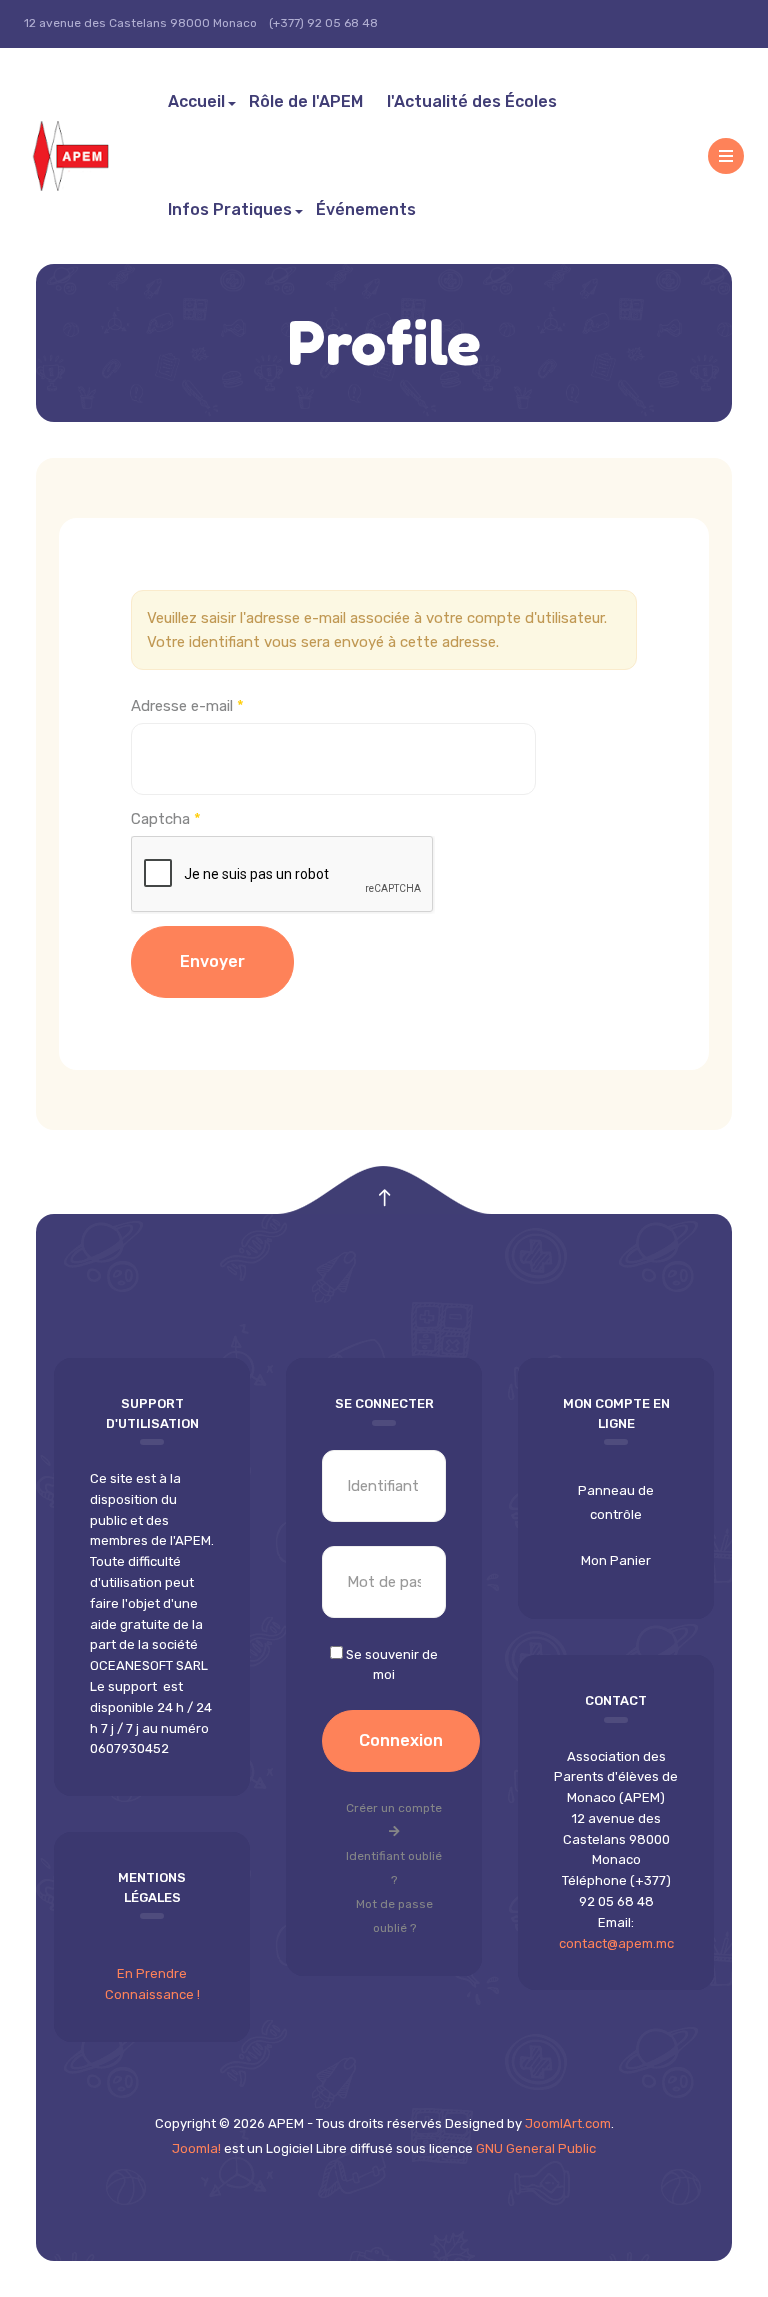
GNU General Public (536, 2148)
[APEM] (90, 156)
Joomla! (196, 2148)
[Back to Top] (384, 1198)
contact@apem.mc (616, 1943)
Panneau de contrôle (616, 1502)
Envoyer (212, 961)
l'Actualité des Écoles (472, 101)
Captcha (166, 819)
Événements (366, 209)
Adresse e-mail (187, 706)
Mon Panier (616, 1560)
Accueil (196, 101)
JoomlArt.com (568, 2123)
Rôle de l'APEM (306, 101)
